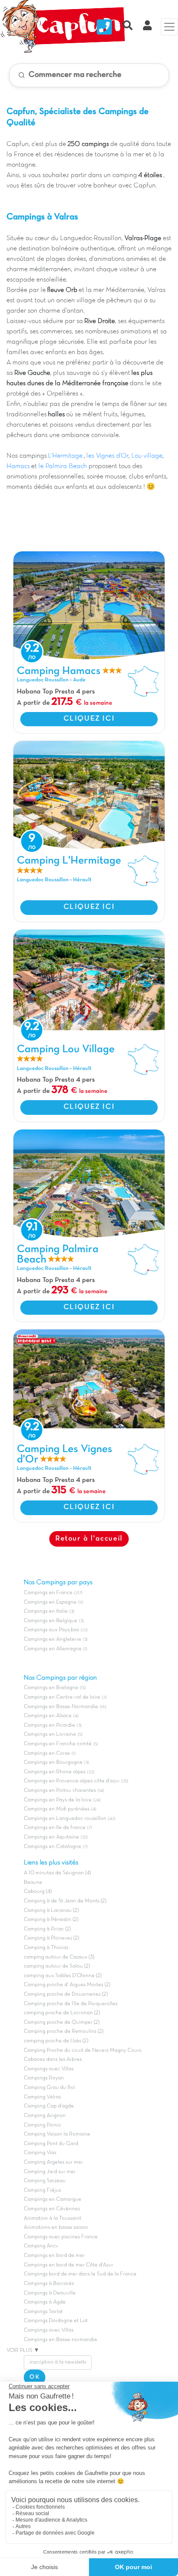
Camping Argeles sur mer (53, 2162)
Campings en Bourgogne (53, 1763)
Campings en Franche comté (58, 1744)
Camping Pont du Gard (51, 2144)
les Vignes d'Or (107, 456)
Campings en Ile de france (55, 1828)
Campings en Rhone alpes (55, 1772)
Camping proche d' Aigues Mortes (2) (67, 1985)
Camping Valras (42, 2097)
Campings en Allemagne (53, 1649)
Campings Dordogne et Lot (56, 2321)
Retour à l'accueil (89, 1539)
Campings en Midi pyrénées (57, 1809)
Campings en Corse (47, 1753)
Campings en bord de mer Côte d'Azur (68, 2265)
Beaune (33, 1883)
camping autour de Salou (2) (57, 1966)
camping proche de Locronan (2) (62, 2013)
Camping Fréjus (42, 2190)
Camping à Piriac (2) (47, 1929)
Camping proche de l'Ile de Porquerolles (71, 2004)
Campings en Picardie (49, 1725)
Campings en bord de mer (54, 2256)
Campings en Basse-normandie (60, 2340)
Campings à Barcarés (49, 2284)
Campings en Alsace (48, 1716)
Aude (79, 680)
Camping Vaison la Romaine (57, 2134)
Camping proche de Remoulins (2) (64, 2032)
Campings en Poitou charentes (60, 1791)
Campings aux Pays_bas (51, 1630)
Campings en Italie (46, 1611)
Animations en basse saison (56, 2228)
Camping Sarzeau (45, 2181)
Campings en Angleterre (52, 1639)
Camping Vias (40, 2153)
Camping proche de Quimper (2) (62, 2022)
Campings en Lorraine (50, 1734)
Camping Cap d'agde (49, 2106)
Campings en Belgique (51, 1621)
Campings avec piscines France (61, 2237)
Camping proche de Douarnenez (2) (66, 1994)
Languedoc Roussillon (43, 680)
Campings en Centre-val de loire (62, 1697)
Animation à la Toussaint (52, 2218)
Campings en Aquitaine (51, 1837)
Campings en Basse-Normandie (61, 1707)
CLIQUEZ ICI (89, 719)
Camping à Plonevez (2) (51, 1938)
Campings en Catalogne (52, 1847)
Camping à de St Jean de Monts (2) (65, 1901)
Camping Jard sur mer (50, 2172)
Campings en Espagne (50, 1602)
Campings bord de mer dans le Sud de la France (80, 2274)
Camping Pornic (43, 2125)
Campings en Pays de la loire (58, 1800)
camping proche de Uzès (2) (56, 2041)
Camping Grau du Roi (49, 2088)
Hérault (82, 880)
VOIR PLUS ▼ (23, 2351)
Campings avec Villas (49, 2069)
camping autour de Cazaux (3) (59, 1957)
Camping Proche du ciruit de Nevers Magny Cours (83, 2051)
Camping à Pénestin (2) (51, 1920)
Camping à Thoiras (46, 1948)
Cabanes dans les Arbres (53, 2060)
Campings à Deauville (50, 2293)
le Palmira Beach (63, 466)
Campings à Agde (45, 2302)
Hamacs (18, 466)
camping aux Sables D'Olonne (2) (63, 1976)
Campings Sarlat (43, 2312)
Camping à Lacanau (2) (51, 1911)
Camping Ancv (41, 2246)
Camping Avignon (45, 2116)
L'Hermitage (66, 456)
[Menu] (169, 27)
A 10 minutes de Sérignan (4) (57, 1873)
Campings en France (48, 1593)
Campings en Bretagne (51, 1688)
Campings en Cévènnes (52, 2209)
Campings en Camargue (52, 2199)
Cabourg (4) (38, 1892)
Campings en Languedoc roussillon (65, 1819)
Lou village (147, 456)
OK (35, 2377)
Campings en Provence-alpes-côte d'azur (72, 1781)
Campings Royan (44, 2078)
